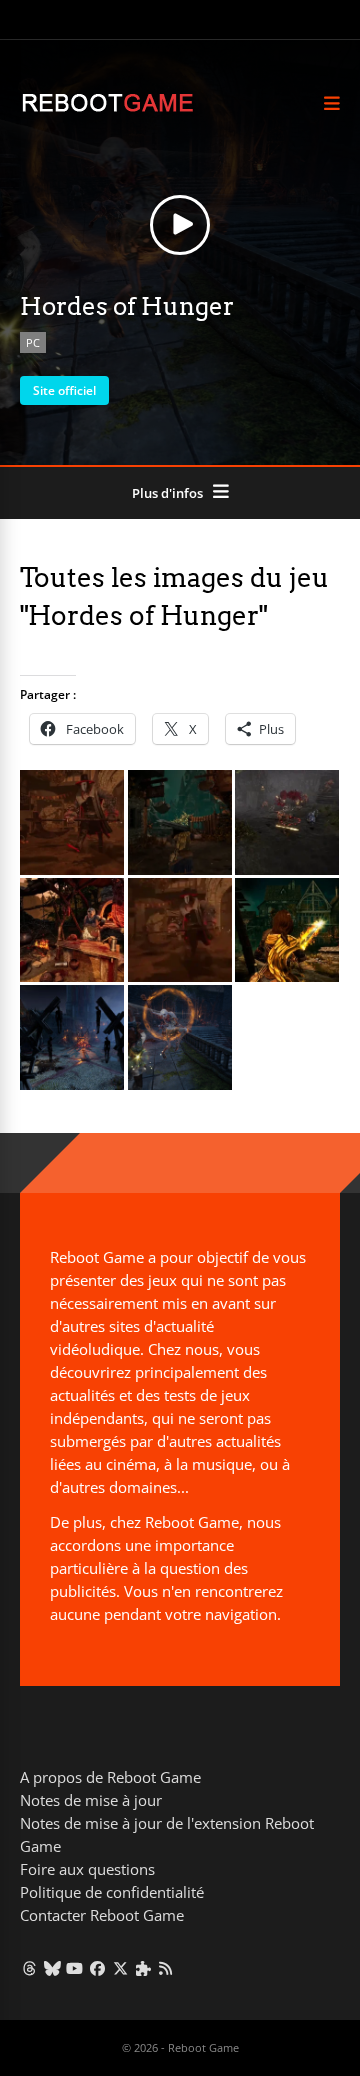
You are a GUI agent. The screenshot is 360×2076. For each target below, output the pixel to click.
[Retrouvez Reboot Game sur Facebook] (97, 1968)
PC (33, 342)
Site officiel (64, 390)
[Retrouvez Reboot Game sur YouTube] (75, 1968)
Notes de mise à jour (91, 1800)
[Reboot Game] (107, 109)
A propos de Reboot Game (110, 1777)
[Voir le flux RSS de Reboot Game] (166, 1968)
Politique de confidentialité (112, 1892)
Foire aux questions (87, 1869)
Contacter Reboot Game (102, 1915)
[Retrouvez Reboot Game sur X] (120, 1968)
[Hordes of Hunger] (72, 869)
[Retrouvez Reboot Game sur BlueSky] (52, 1968)
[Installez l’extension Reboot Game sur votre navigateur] (143, 1968)
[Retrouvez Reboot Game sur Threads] (29, 1968)
